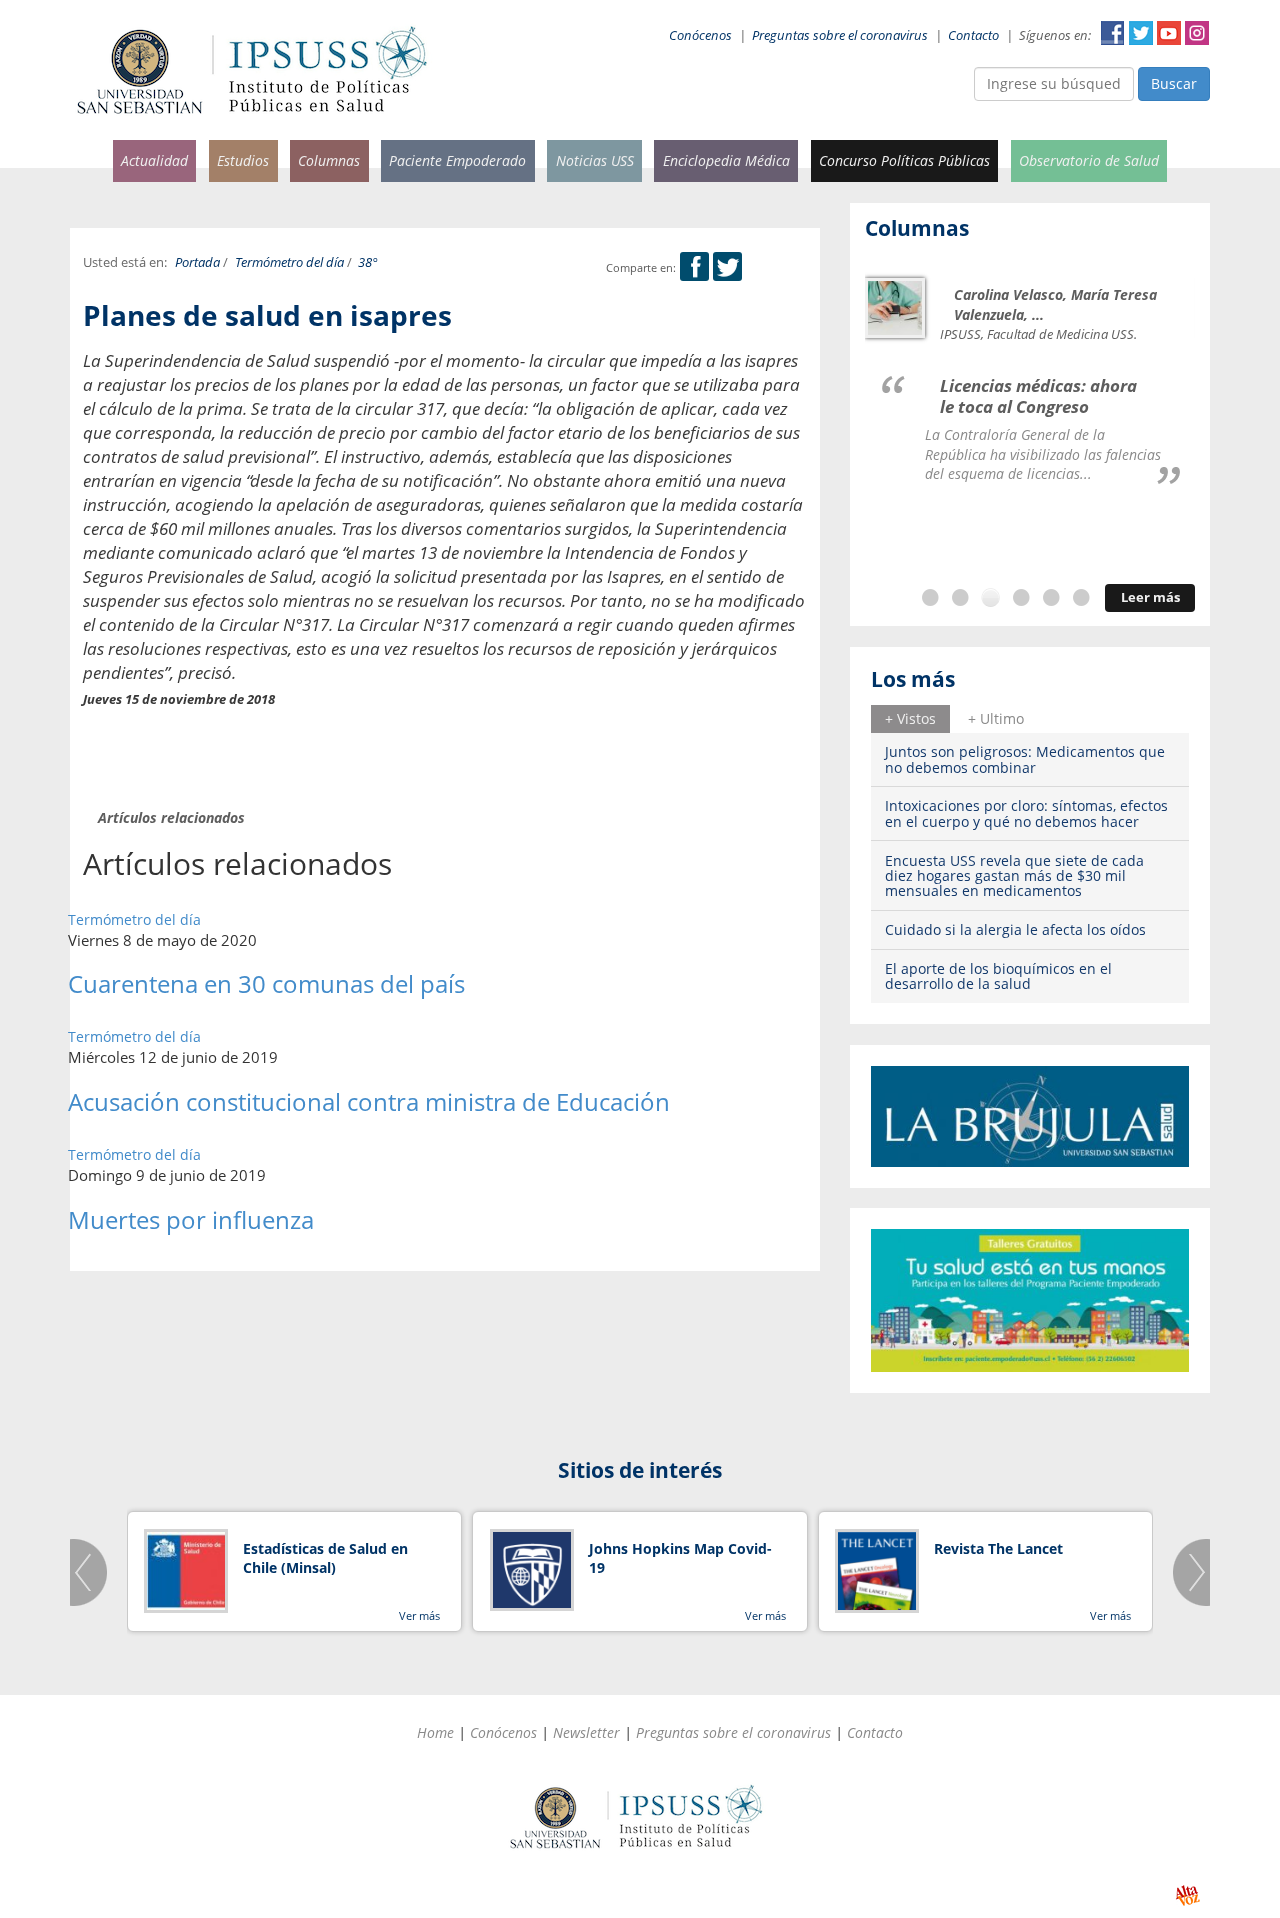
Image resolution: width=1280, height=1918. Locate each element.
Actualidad (154, 160)
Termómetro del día (289, 262)
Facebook (1113, 33)
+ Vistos (910, 718)
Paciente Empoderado (457, 160)
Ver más (419, 1615)
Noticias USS (595, 160)
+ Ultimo (996, 718)
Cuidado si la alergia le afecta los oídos (1015, 929)
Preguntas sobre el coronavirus (840, 35)
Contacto (973, 35)
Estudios (243, 160)
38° (368, 262)
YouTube (1169, 33)
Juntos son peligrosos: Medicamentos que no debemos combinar (1025, 759)
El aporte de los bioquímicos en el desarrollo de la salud (998, 976)
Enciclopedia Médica (726, 160)
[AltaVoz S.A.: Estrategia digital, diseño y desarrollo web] (1187, 1895)
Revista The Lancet (998, 1548)
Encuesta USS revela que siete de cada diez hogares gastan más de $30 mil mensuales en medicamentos (1014, 876)
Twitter (1141, 33)
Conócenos (700, 35)
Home (435, 1732)
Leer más (1150, 597)
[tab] (910, 719)
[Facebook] (694, 267)
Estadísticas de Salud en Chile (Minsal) (325, 1558)
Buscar (1174, 83)
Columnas (329, 160)
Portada (197, 262)
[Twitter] (727, 267)
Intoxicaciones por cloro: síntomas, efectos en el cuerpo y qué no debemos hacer (1026, 813)
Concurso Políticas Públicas (904, 160)
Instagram (1197, 33)
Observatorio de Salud (1089, 160)
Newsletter (586, 1732)
